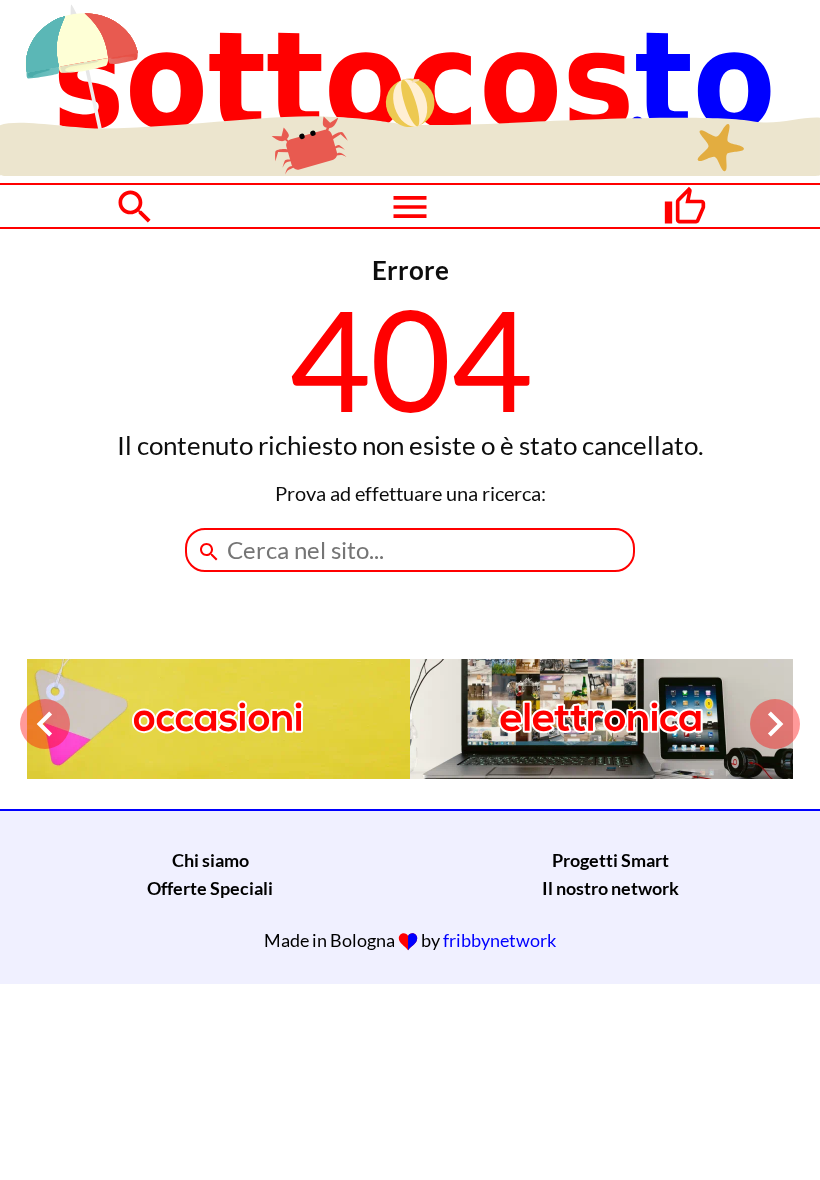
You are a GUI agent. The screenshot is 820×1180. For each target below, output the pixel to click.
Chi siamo (210, 860)
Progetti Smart (610, 860)
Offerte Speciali (210, 888)
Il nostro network (610, 888)
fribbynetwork (499, 940)
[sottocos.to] (410, 169)
